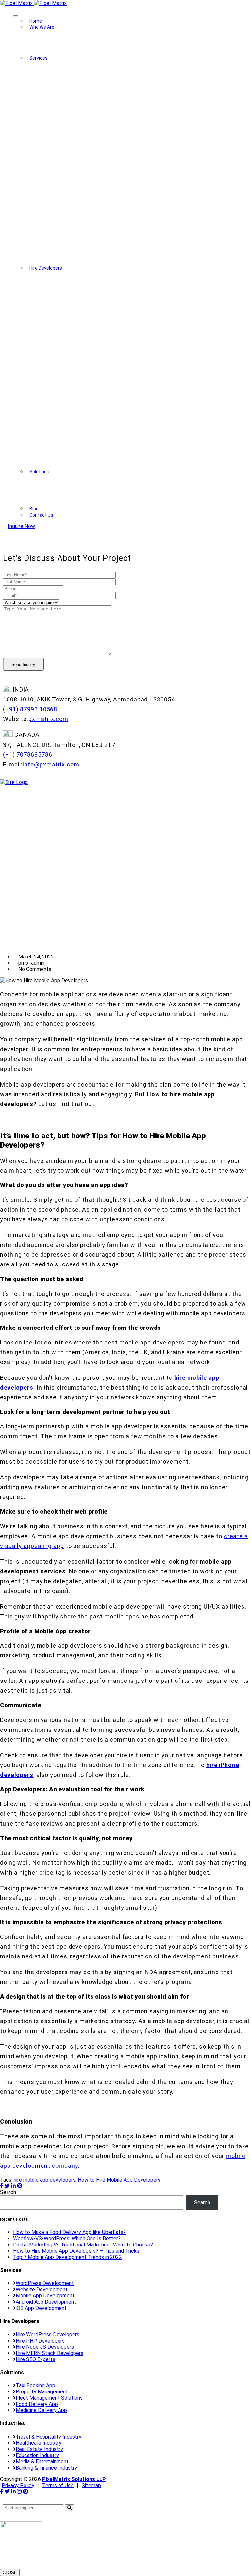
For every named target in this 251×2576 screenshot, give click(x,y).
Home (36, 21)
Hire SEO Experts (77, 408)
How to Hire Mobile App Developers (119, 2180)
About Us (50, 36)
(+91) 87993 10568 (30, 709)
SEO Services (73, 237)
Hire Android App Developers (90, 345)
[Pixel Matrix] (33, 3)
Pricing (47, 49)
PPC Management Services (89, 249)
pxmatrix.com (48, 719)
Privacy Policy (18, 2485)
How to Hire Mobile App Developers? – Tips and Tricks (76, 2251)
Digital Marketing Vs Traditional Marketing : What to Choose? (83, 2245)
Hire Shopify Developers (85, 447)
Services (39, 58)
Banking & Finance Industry (46, 2468)
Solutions (39, 472)
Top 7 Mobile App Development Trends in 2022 (67, 2257)
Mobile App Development (87, 122)
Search (8, 2192)
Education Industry (37, 2455)
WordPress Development (86, 97)
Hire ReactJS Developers (86, 357)
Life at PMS (53, 55)
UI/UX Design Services (83, 160)
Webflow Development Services (94, 198)
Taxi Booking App (59, 481)
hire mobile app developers (45, 2180)
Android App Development (87, 135)
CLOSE (10, 2573)
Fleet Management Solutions (73, 493)
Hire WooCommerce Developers (94, 383)
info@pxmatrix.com (51, 764)
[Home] (14, 782)
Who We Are (42, 27)
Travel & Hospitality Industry (49, 2437)
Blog (34, 509)
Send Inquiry (23, 664)
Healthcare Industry (39, 2443)
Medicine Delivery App (65, 506)
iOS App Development (83, 147)
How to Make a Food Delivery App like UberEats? (69, 2232)
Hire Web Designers (80, 319)
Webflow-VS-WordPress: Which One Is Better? (67, 2238)
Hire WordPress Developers (89, 294)
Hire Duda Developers (82, 434)
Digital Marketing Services (87, 224)
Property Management (65, 487)
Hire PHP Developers (82, 306)
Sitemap (91, 2485)
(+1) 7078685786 (28, 755)
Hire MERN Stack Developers (91, 396)
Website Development (83, 84)
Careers (48, 43)
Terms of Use (58, 2485)
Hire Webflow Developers (86, 421)
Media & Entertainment (42, 2462)
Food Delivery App (60, 499)
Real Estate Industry (39, 2449)
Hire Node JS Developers (86, 370)
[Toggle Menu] (16, 16)
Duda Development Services (90, 186)
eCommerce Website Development (98, 173)
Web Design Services (82, 109)
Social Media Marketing (84, 211)
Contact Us (41, 515)
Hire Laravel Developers (85, 332)
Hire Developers (46, 268)
